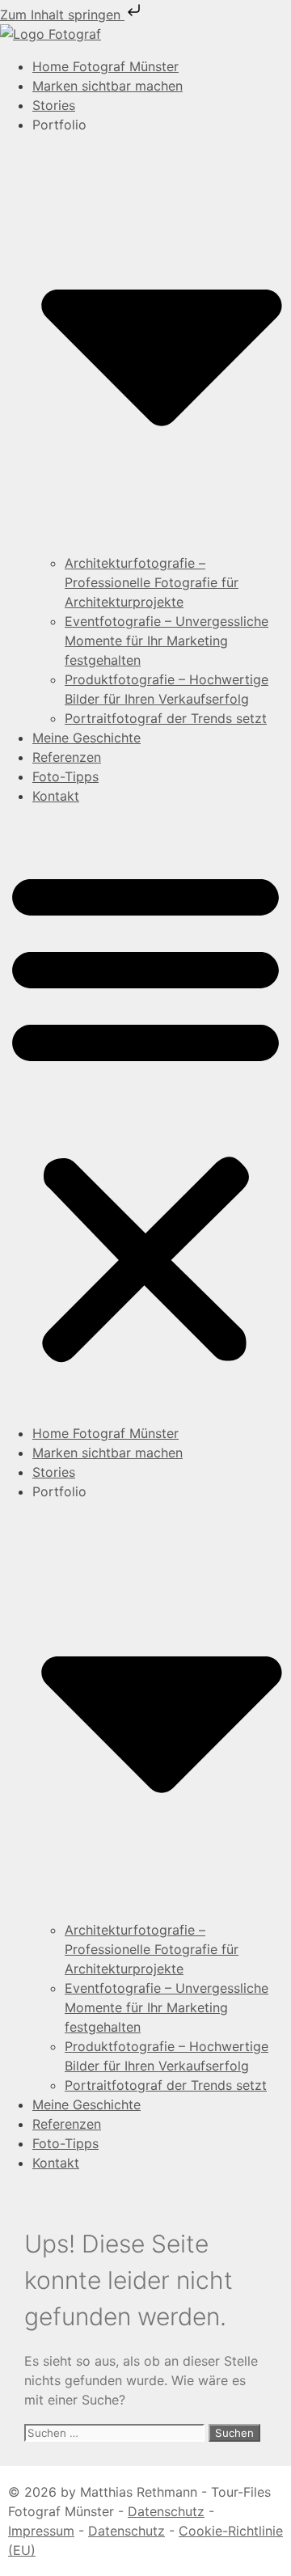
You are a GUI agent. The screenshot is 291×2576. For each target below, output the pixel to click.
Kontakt (56, 796)
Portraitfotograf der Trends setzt (166, 718)
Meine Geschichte (86, 738)
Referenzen (67, 757)
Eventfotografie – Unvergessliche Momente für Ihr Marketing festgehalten (167, 641)
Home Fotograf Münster (105, 66)
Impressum (41, 2531)
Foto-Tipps (65, 776)
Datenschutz (166, 2511)
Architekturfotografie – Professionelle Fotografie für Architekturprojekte (152, 582)
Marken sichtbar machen (108, 86)
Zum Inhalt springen (62, 15)
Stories (54, 105)
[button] (145, 1115)
